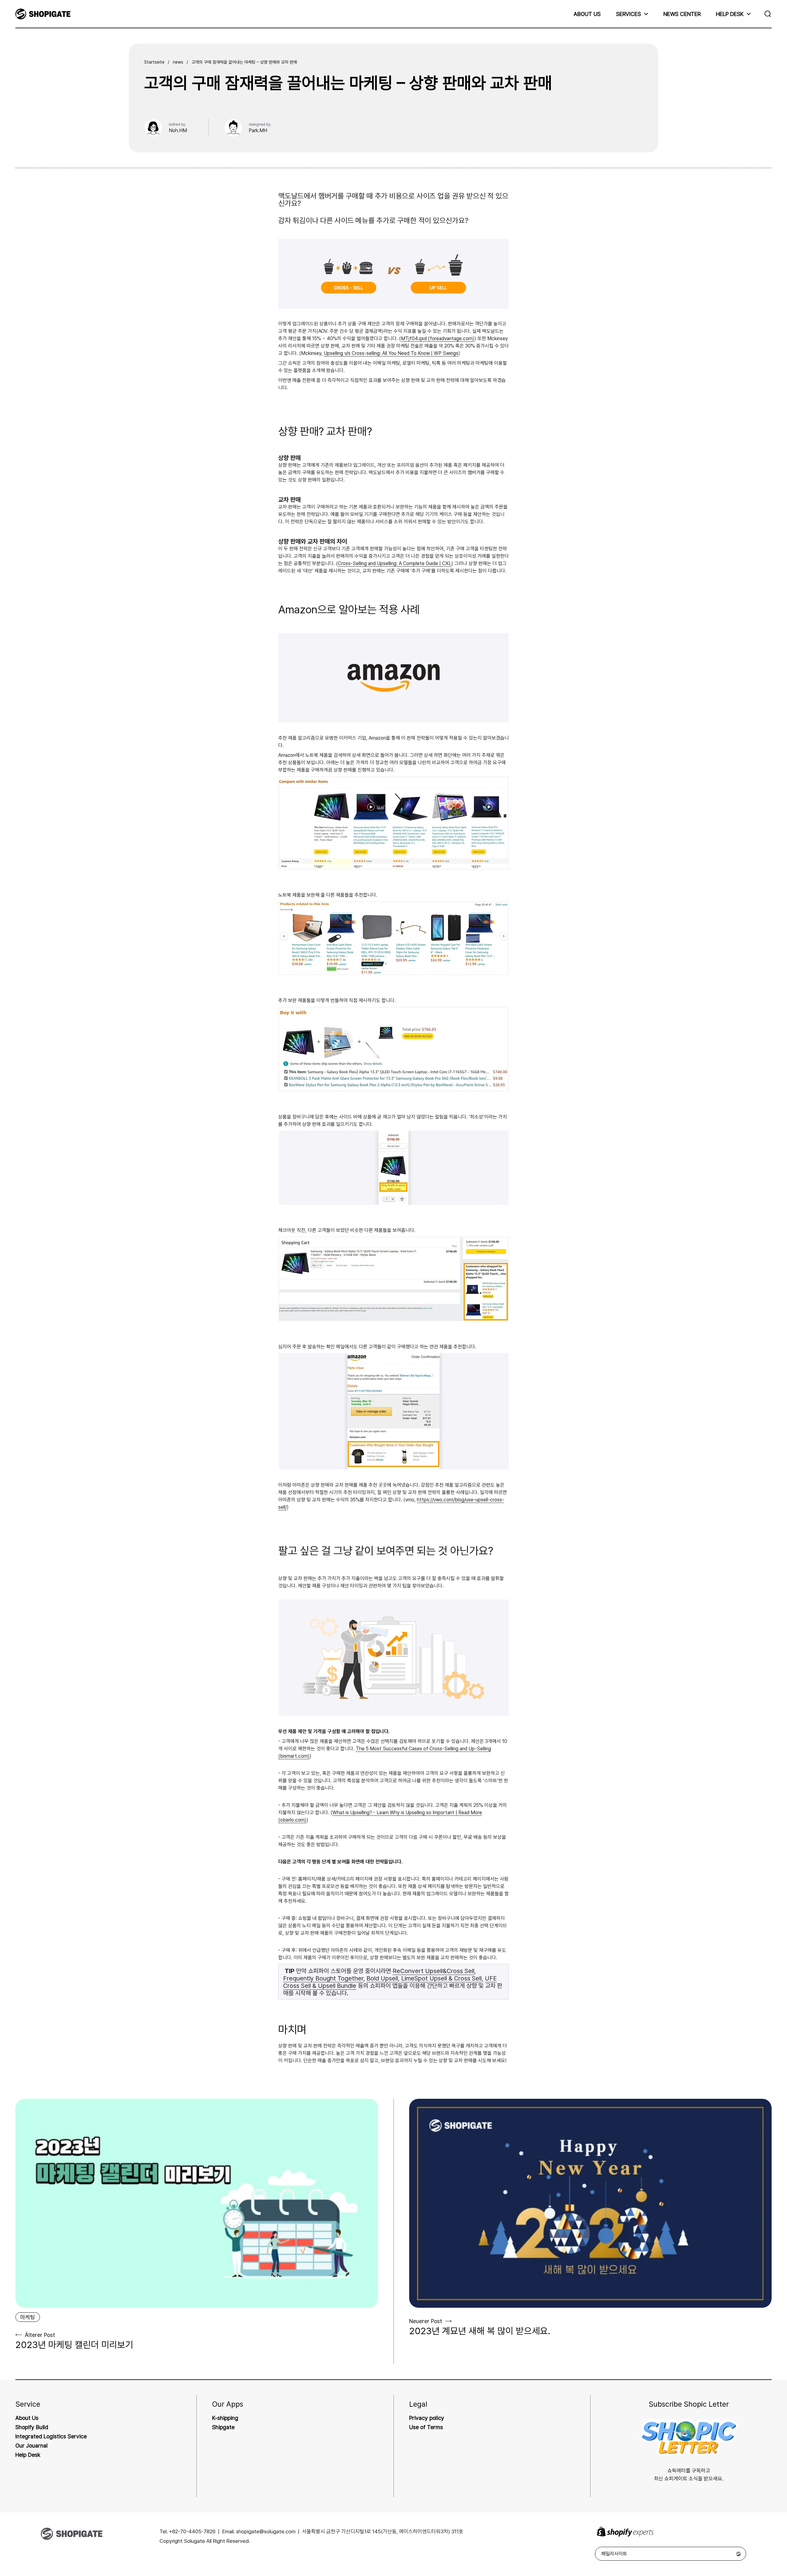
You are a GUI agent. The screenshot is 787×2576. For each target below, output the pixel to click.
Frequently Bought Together (323, 1978)
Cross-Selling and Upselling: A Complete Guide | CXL (395, 563)
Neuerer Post (426, 2321)
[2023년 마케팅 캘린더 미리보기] (197, 2203)
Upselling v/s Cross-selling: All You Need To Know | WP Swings (391, 353)
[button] (769, 14)
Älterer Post (40, 2335)
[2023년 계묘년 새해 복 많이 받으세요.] (591, 2203)
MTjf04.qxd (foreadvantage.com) (438, 338)
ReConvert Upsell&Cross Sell (433, 1971)
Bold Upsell (382, 1978)
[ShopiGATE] (43, 14)
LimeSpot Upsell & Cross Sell (441, 1978)
